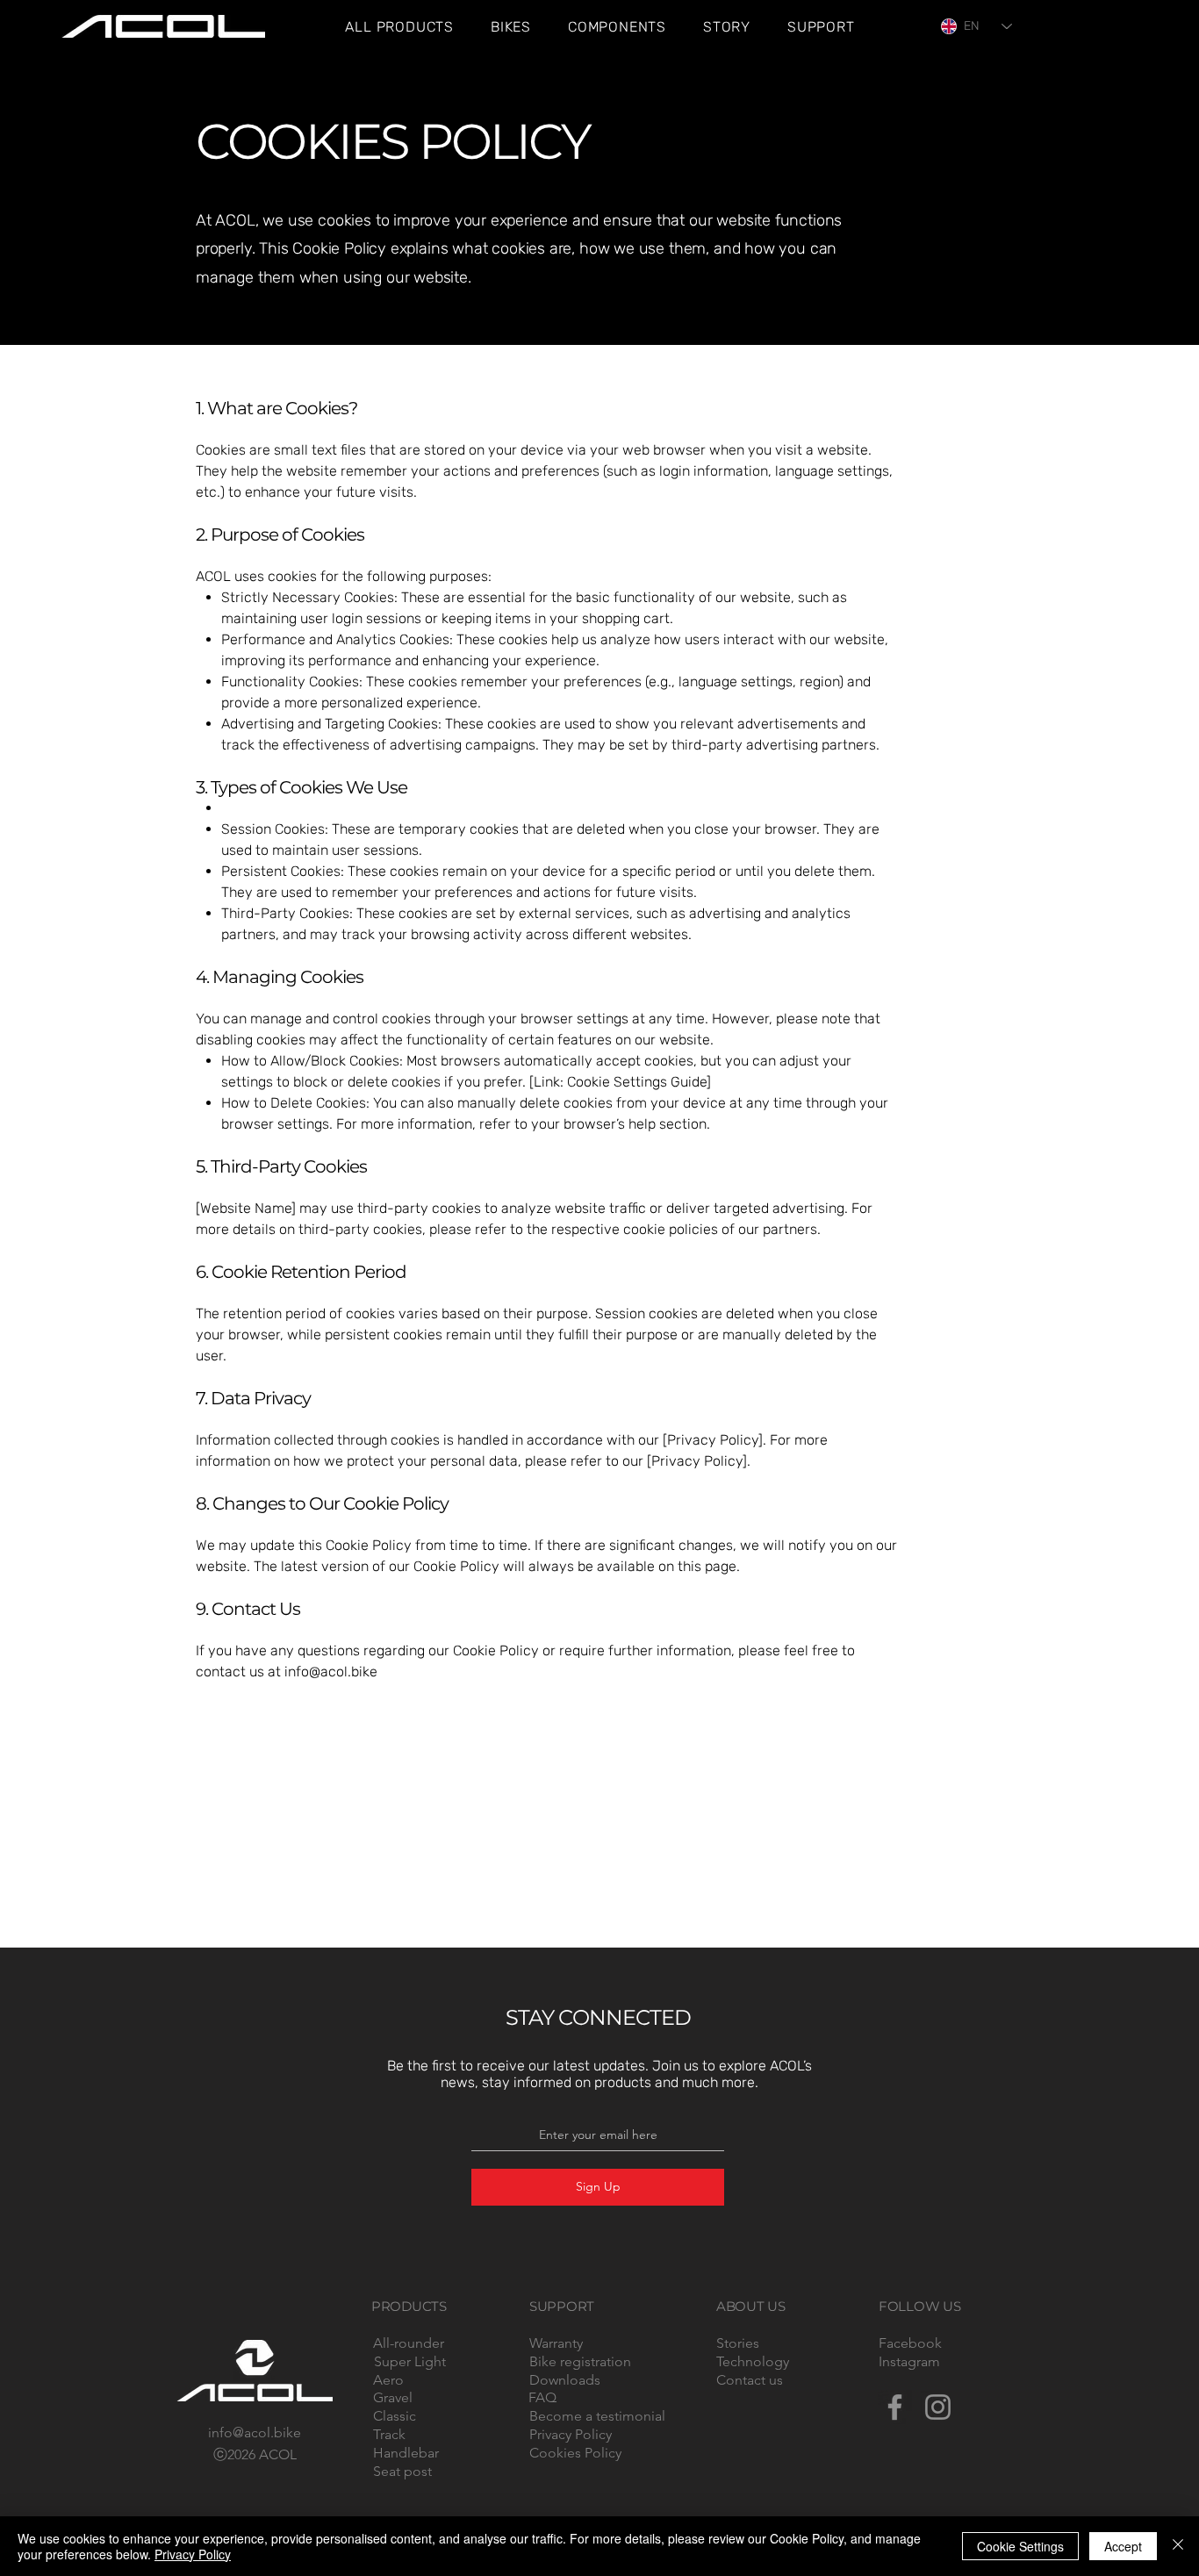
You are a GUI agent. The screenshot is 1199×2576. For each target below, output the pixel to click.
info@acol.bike (331, 1672)
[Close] (1178, 2546)
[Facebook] (895, 2407)
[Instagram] (938, 2407)
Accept (1123, 2546)
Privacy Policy (193, 2554)
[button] (727, 27)
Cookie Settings (1020, 2546)
